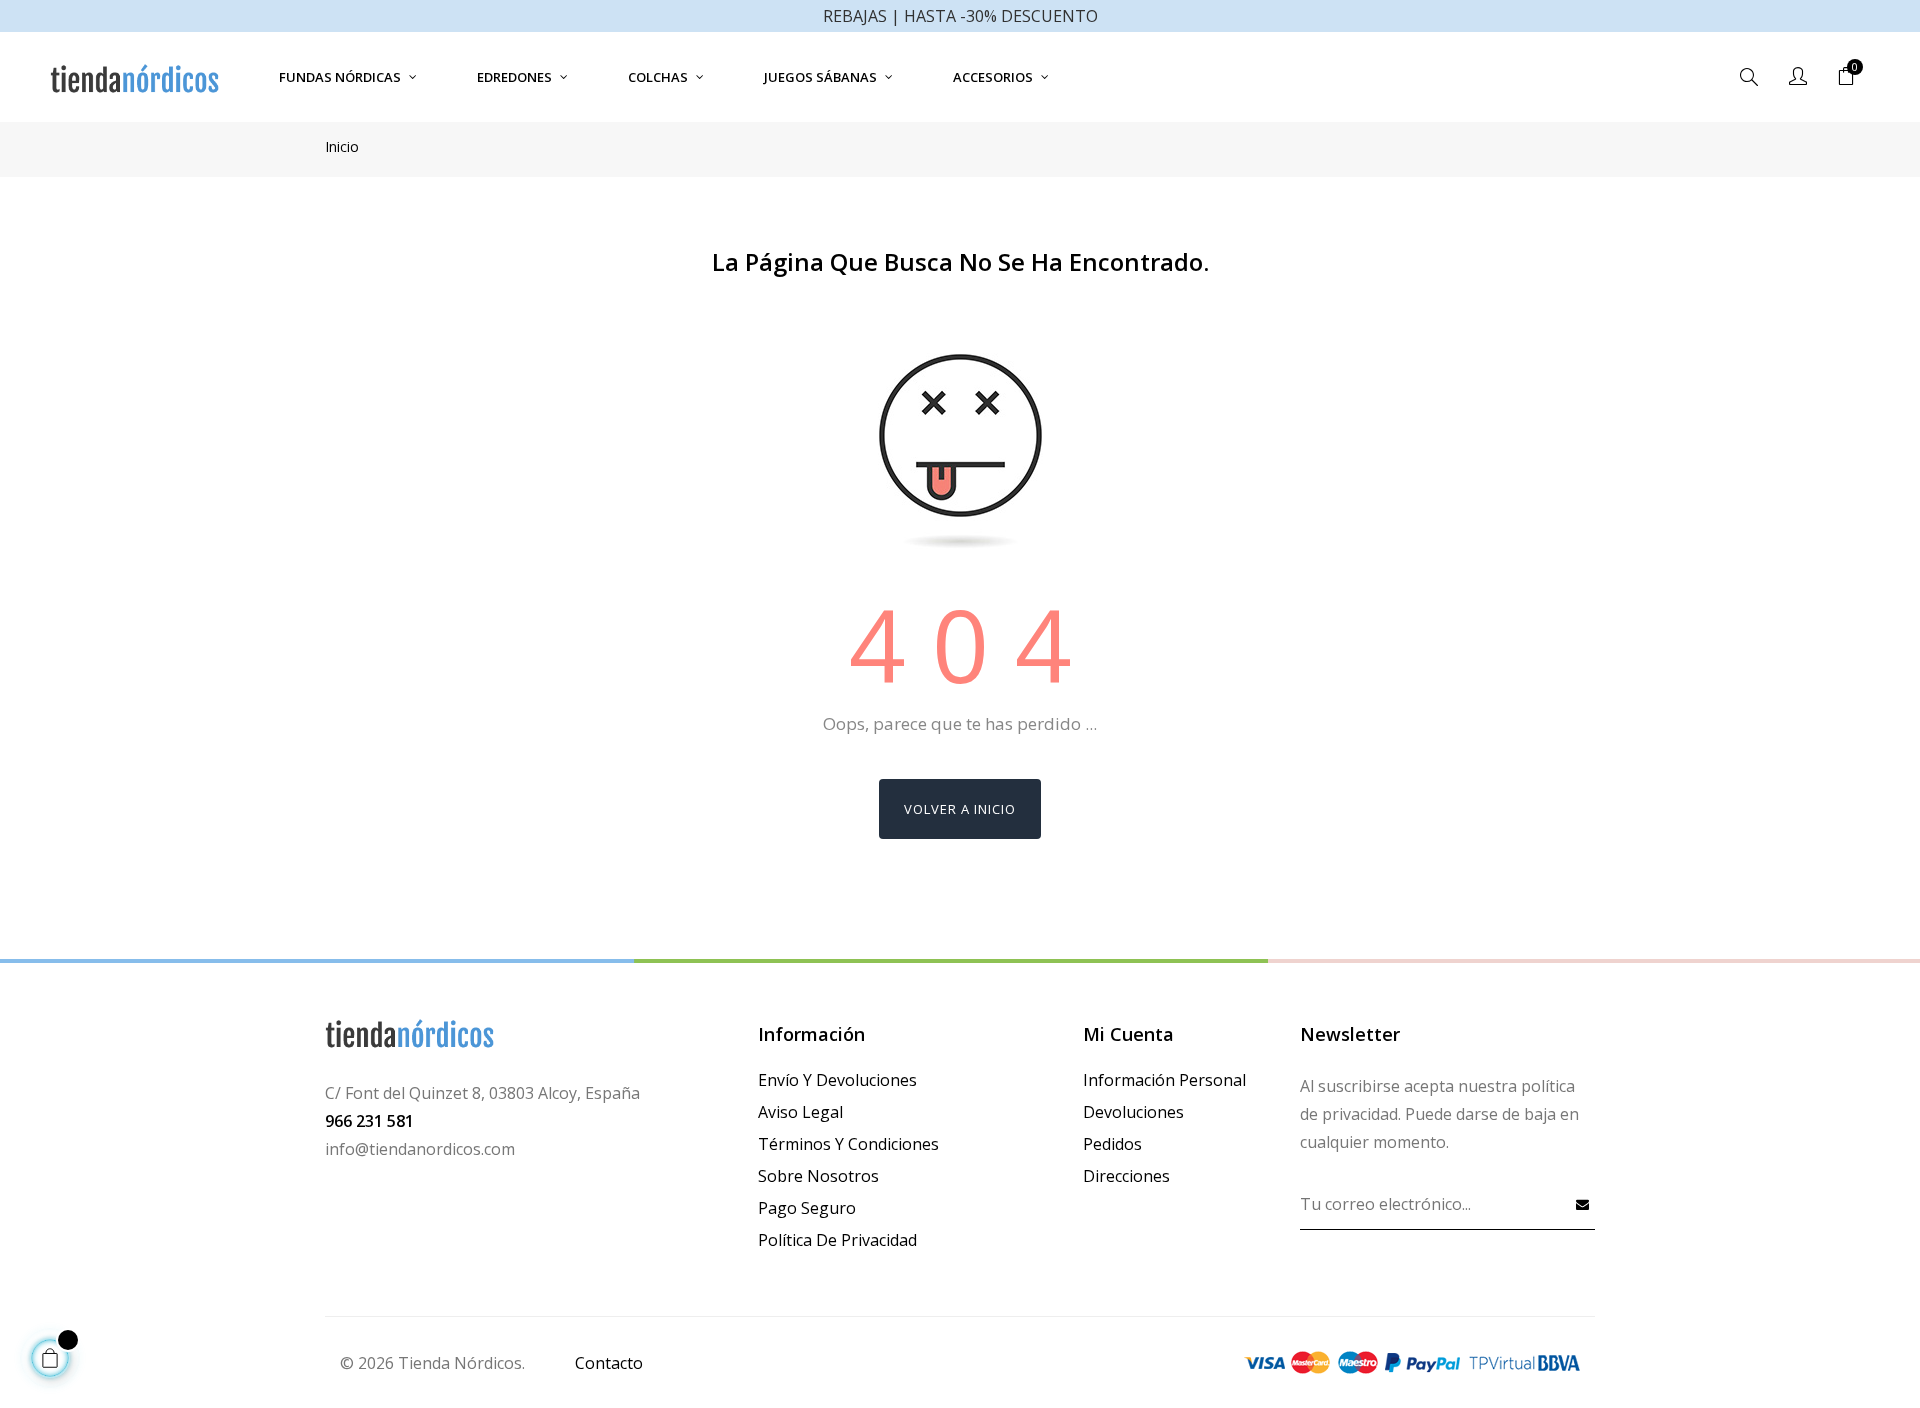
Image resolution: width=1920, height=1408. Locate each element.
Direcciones (1126, 1176)
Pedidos (1112, 1144)
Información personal (1164, 1080)
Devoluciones (1133, 1112)
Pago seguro (807, 1208)
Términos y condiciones (848, 1144)
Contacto (609, 1363)
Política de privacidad (837, 1240)
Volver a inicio (960, 809)
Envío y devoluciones (837, 1080)
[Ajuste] (1798, 77)
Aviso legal (800, 1112)
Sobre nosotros (818, 1176)
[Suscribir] (1583, 1204)
